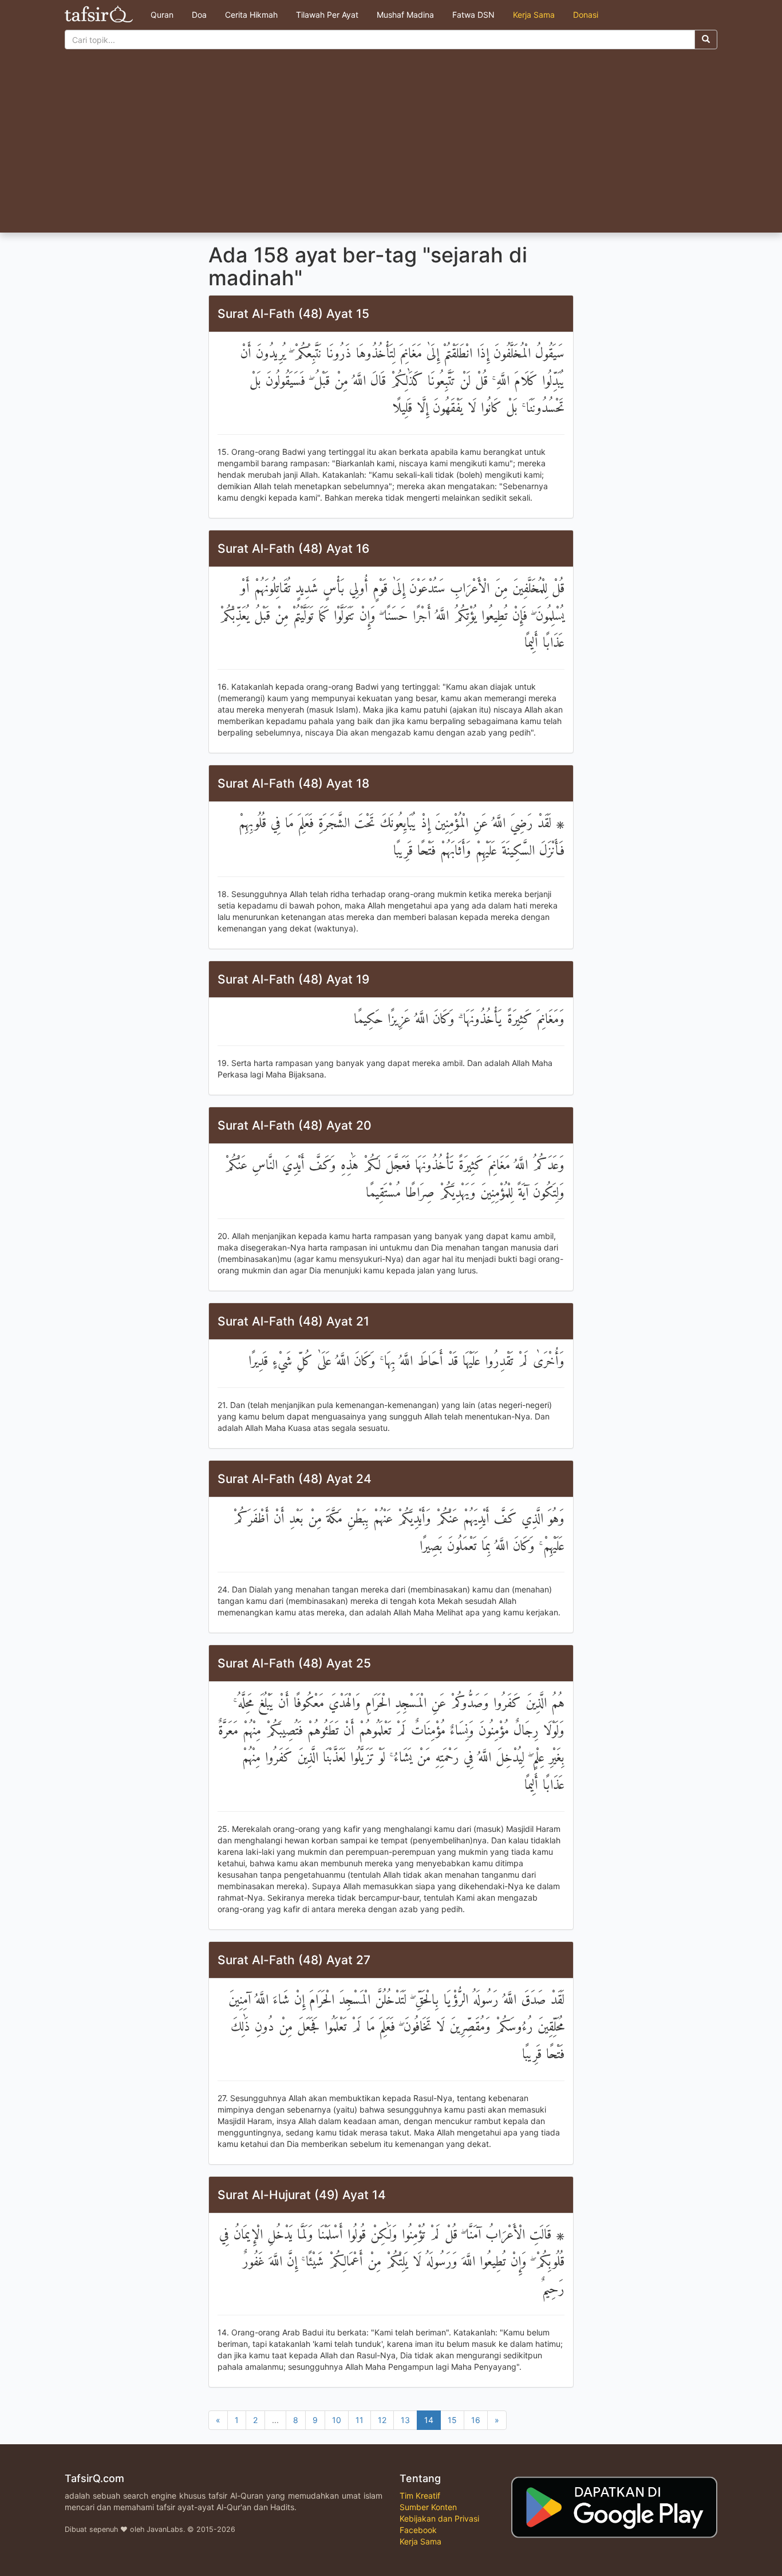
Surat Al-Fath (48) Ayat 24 (295, 1479)
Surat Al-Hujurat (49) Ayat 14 (302, 2195)
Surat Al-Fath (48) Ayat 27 (294, 1960)
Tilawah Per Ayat (327, 15)
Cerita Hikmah (251, 15)
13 (405, 2420)
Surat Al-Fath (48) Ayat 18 (293, 783)
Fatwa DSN (473, 15)
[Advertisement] (391, 147)
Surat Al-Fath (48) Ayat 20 (295, 1125)
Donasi (586, 15)
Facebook (418, 2530)
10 (337, 2420)
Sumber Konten (428, 2507)
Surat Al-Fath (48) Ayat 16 (293, 548)
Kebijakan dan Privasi (439, 2518)
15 (452, 2420)
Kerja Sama (534, 15)
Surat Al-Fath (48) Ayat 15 (293, 314)
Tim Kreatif (420, 2496)
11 (360, 2420)
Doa (199, 15)
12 (382, 2420)
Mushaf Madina (405, 15)
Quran (162, 15)
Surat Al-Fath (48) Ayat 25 (294, 1663)
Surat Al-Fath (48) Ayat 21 (293, 1321)
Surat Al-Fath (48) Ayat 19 (293, 979)
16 (476, 2420)
